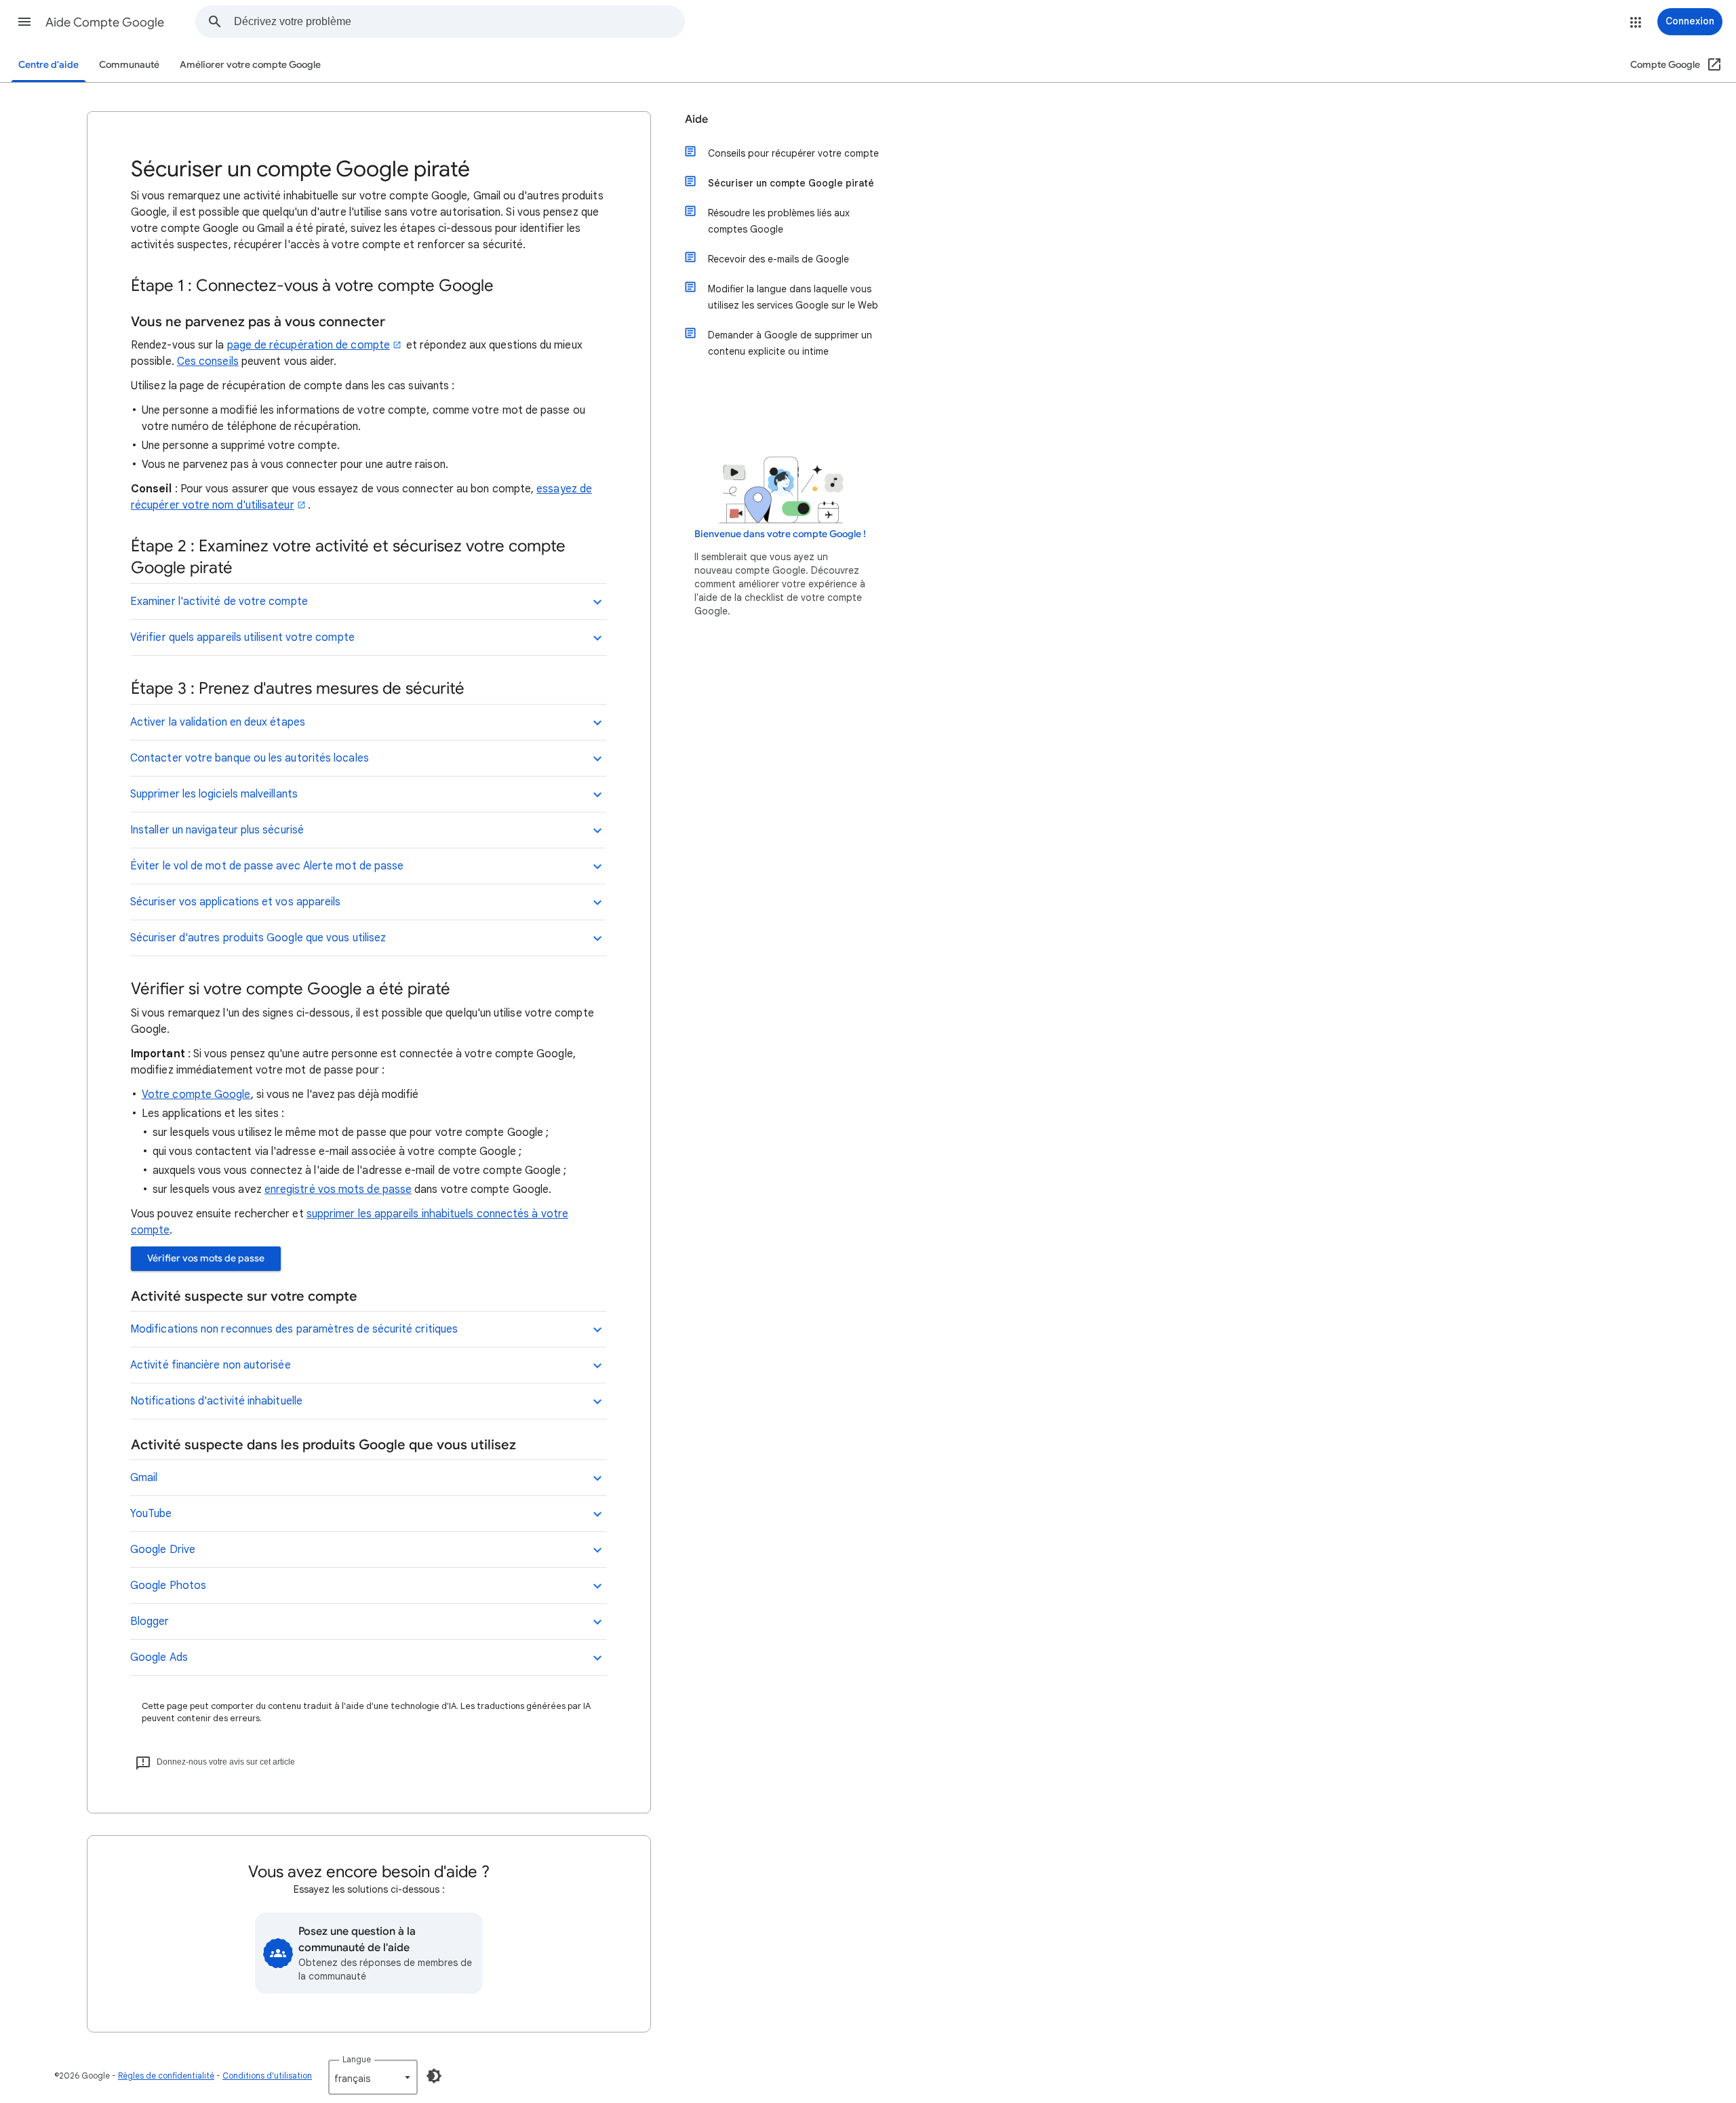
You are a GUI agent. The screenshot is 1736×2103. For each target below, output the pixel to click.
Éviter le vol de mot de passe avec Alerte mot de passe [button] (267, 866)
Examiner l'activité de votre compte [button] (219, 602)
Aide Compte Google (105, 22)
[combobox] (459, 22)
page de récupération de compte (309, 345)
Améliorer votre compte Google (250, 65)
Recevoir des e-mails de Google (778, 259)
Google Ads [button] (159, 1657)
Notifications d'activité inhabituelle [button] (216, 1401)
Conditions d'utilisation (267, 2076)
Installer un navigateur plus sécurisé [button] (217, 830)
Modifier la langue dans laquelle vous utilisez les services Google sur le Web (793, 297)
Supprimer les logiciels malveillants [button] (214, 794)
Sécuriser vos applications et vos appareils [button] (235, 902)
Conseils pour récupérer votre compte (793, 153)
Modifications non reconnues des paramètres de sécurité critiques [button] (294, 1329)
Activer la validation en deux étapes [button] (218, 722)
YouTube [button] (151, 1514)
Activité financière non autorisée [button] (211, 1365)
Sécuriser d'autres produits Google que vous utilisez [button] (258, 938)
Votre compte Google (196, 1095)
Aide (696, 119)
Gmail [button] (144, 1478)
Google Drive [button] (163, 1550)
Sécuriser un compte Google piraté (791, 183)
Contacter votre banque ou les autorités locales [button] (250, 758)
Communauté (129, 65)
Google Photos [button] (168, 1586)
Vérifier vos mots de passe (206, 1258)
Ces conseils (208, 361)
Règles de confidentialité (166, 2076)
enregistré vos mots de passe (338, 1190)
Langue (357, 2059)
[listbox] (373, 2077)
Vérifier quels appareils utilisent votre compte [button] (242, 637)
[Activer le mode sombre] (434, 2076)
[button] (24, 22)
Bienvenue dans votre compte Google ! (780, 534)
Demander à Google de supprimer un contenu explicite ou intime (790, 343)
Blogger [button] (150, 1622)
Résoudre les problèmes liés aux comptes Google (779, 221)
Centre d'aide (48, 65)
